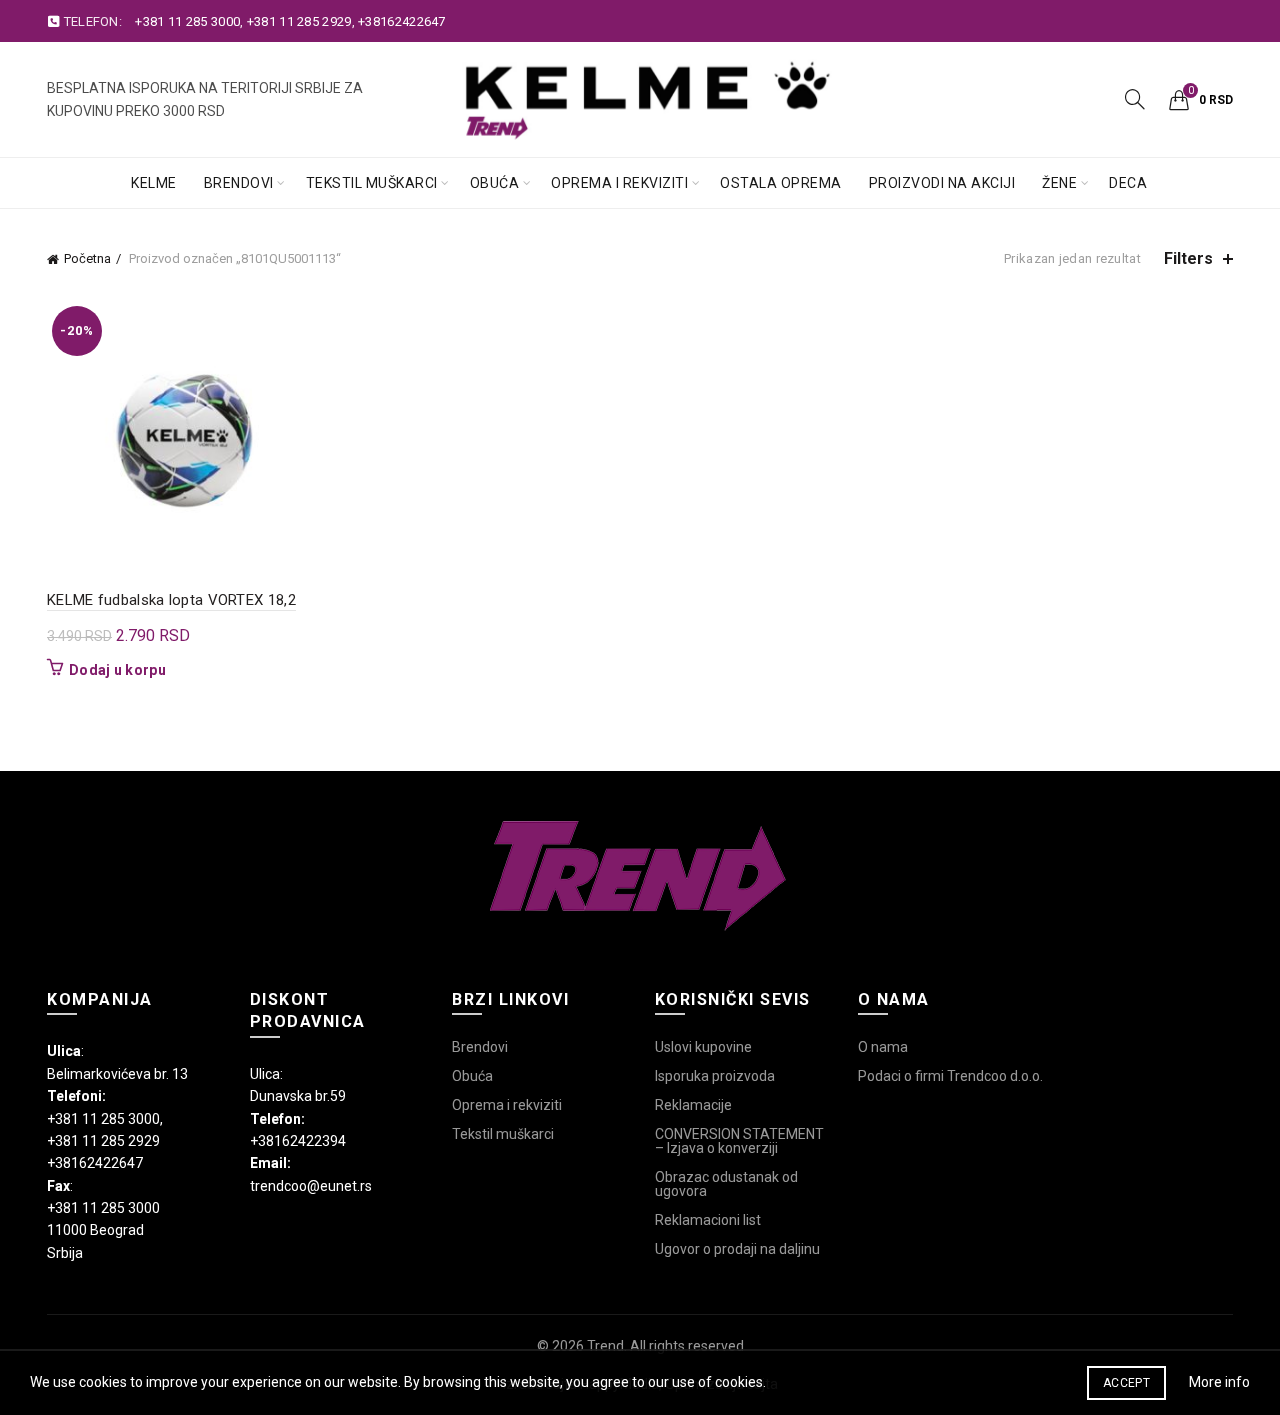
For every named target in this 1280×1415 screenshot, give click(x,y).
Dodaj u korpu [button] (117, 670)
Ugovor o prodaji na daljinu (737, 1249)
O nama (883, 1047)
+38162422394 (298, 1141)
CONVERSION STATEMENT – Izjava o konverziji (739, 1141)
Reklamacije (693, 1105)
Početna (87, 258)
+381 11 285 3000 (187, 21)
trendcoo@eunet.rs (311, 1186)
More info (1219, 1382)
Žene (1059, 183)
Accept (1126, 1383)
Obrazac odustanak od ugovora (726, 1184)
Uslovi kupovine (703, 1047)
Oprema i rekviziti (619, 183)
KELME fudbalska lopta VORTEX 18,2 (171, 600)
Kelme (154, 183)
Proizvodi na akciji (942, 183)
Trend (605, 1346)
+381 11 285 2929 (299, 21)
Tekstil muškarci (372, 183)
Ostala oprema (781, 183)
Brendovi (239, 183)
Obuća (495, 183)
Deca (1128, 183)
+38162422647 (402, 21)
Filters (1188, 258)
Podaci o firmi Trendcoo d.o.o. (950, 1076)
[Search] (1135, 99)
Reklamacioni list (708, 1220)
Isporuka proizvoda (715, 1076)
